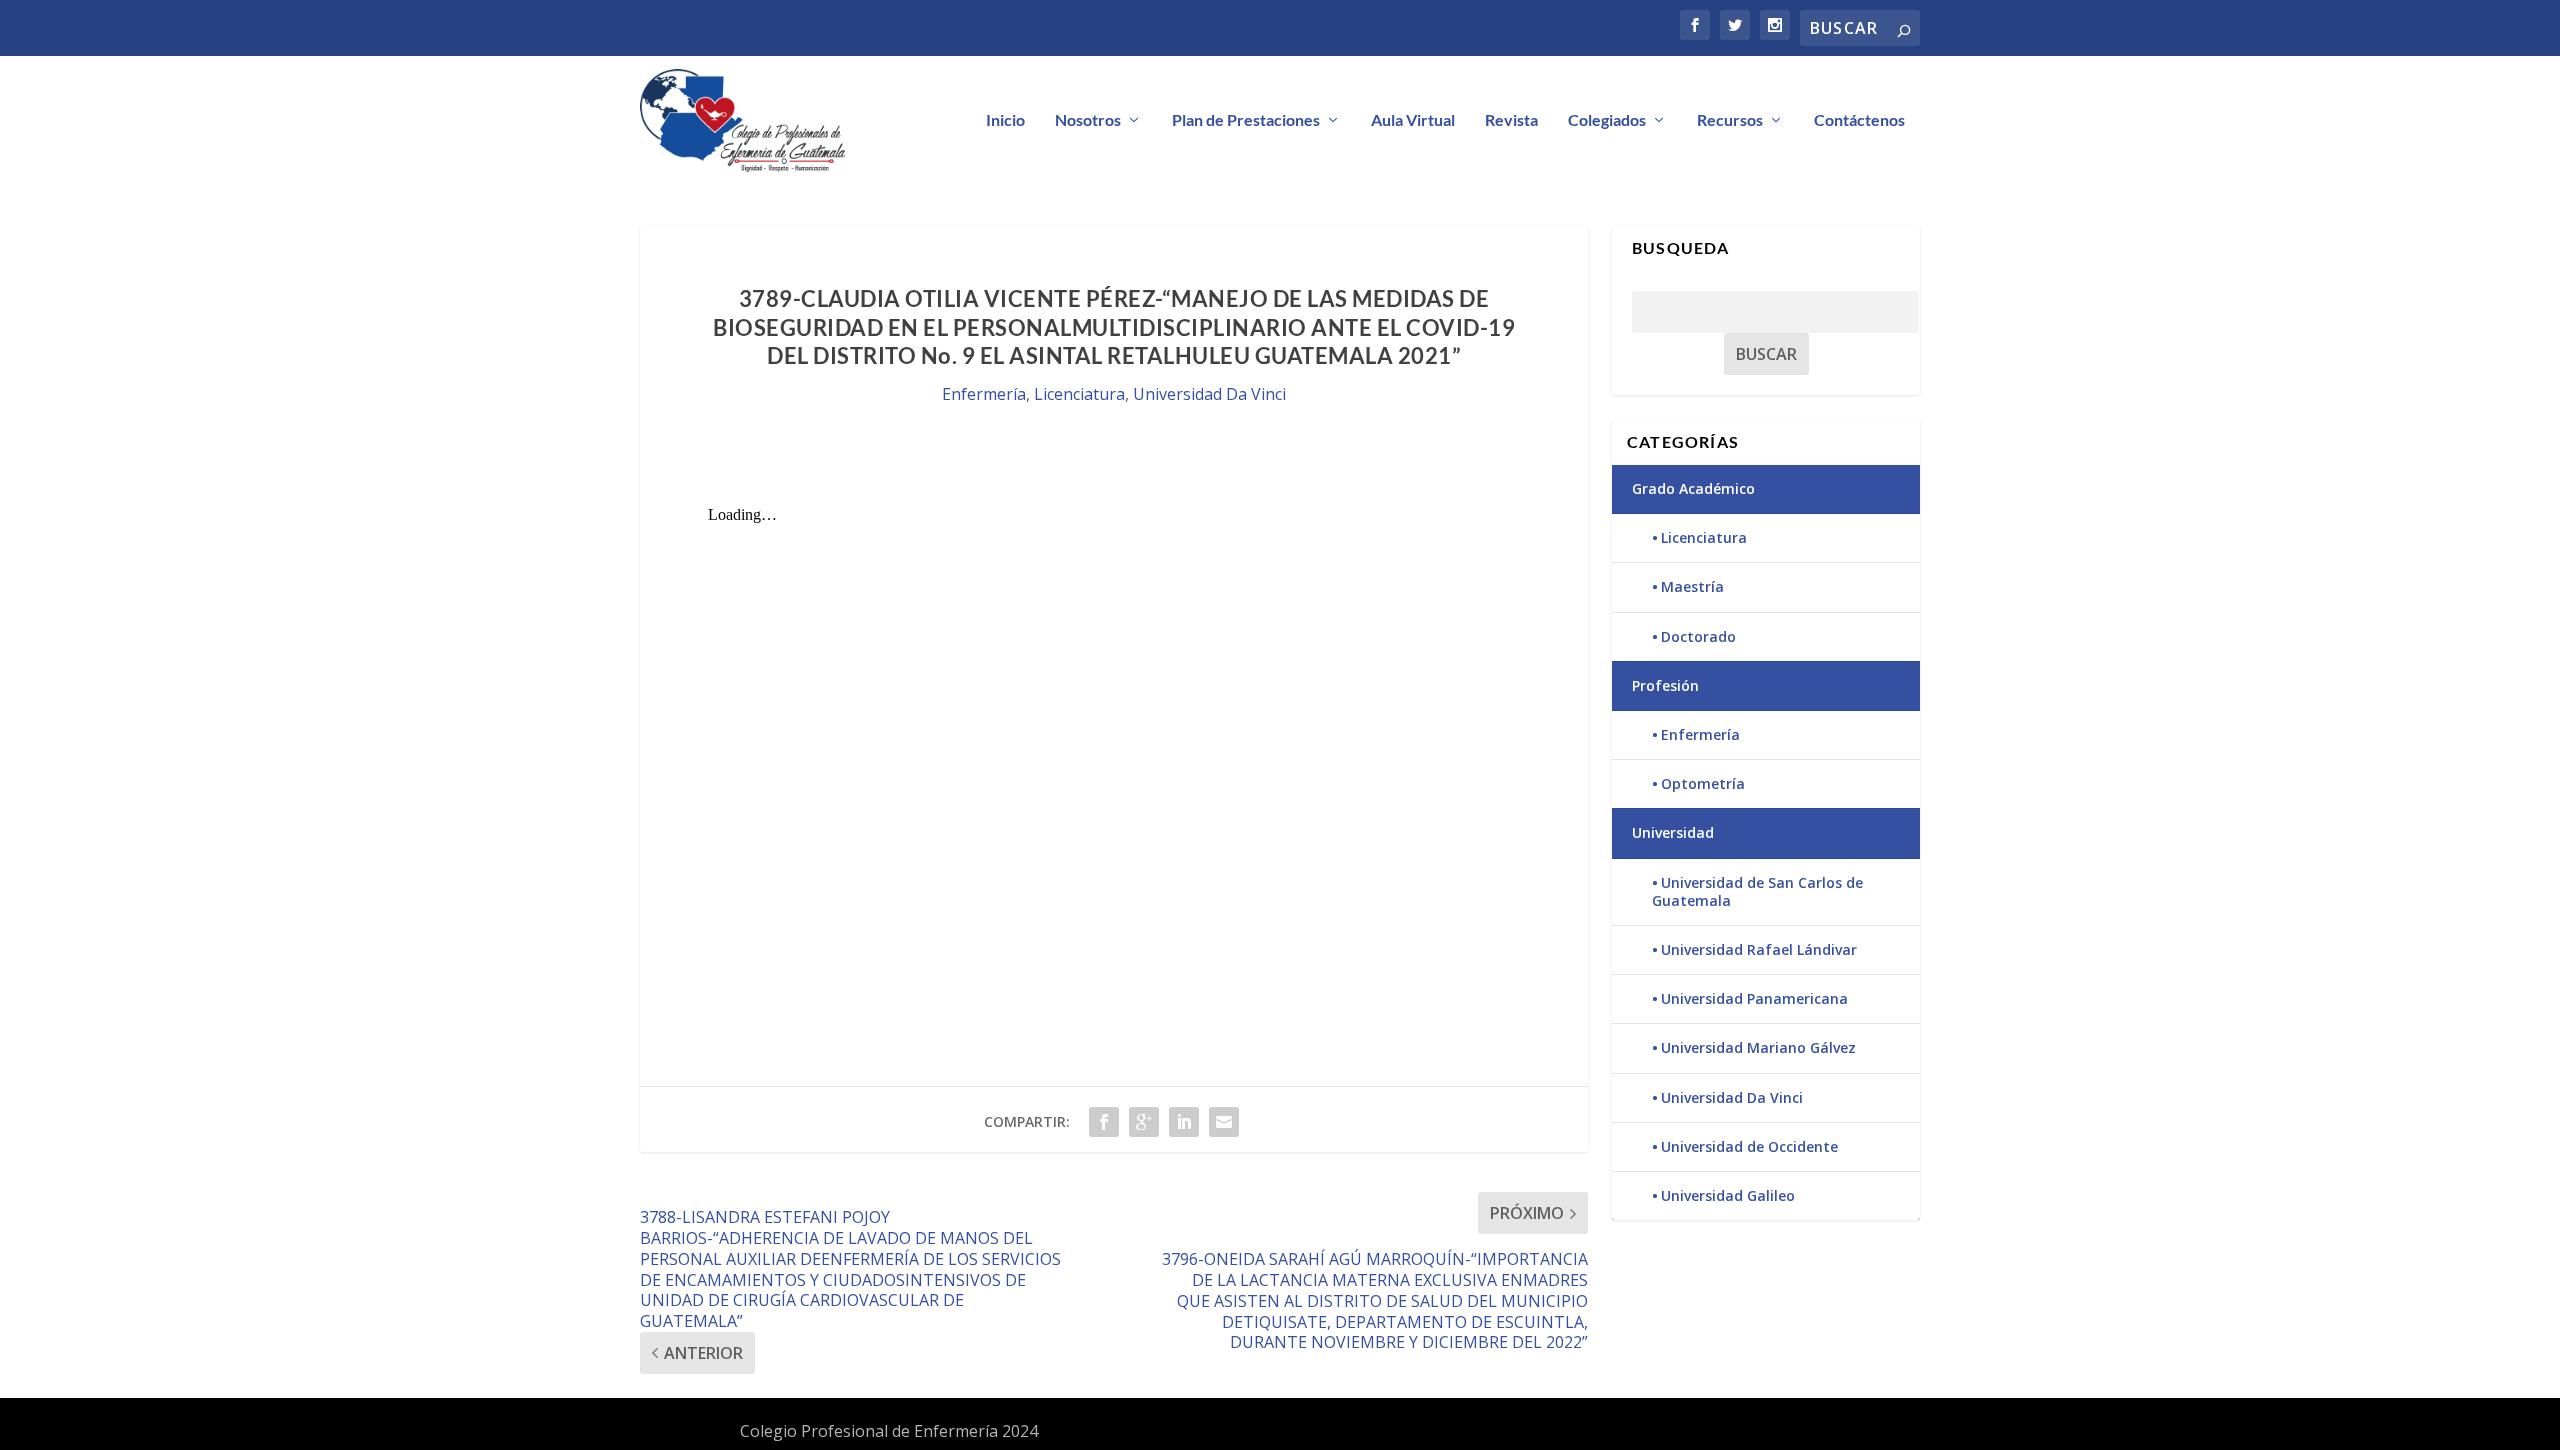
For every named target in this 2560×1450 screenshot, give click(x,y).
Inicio (1005, 120)
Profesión (1665, 685)
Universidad (1673, 832)
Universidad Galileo (1728, 1195)
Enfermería (984, 394)
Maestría (1692, 586)
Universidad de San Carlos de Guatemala (1757, 891)
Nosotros (1088, 120)
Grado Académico (1693, 488)
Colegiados (1607, 120)
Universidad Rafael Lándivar (1759, 949)
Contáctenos (1859, 120)
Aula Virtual (1413, 120)
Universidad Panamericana (1754, 998)
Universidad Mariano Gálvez (1758, 1047)
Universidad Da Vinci (1209, 394)
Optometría (1703, 783)
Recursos (1730, 120)
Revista (1511, 120)
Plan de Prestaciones (1246, 120)
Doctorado (1698, 636)
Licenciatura (1079, 394)
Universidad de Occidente (1749, 1146)
